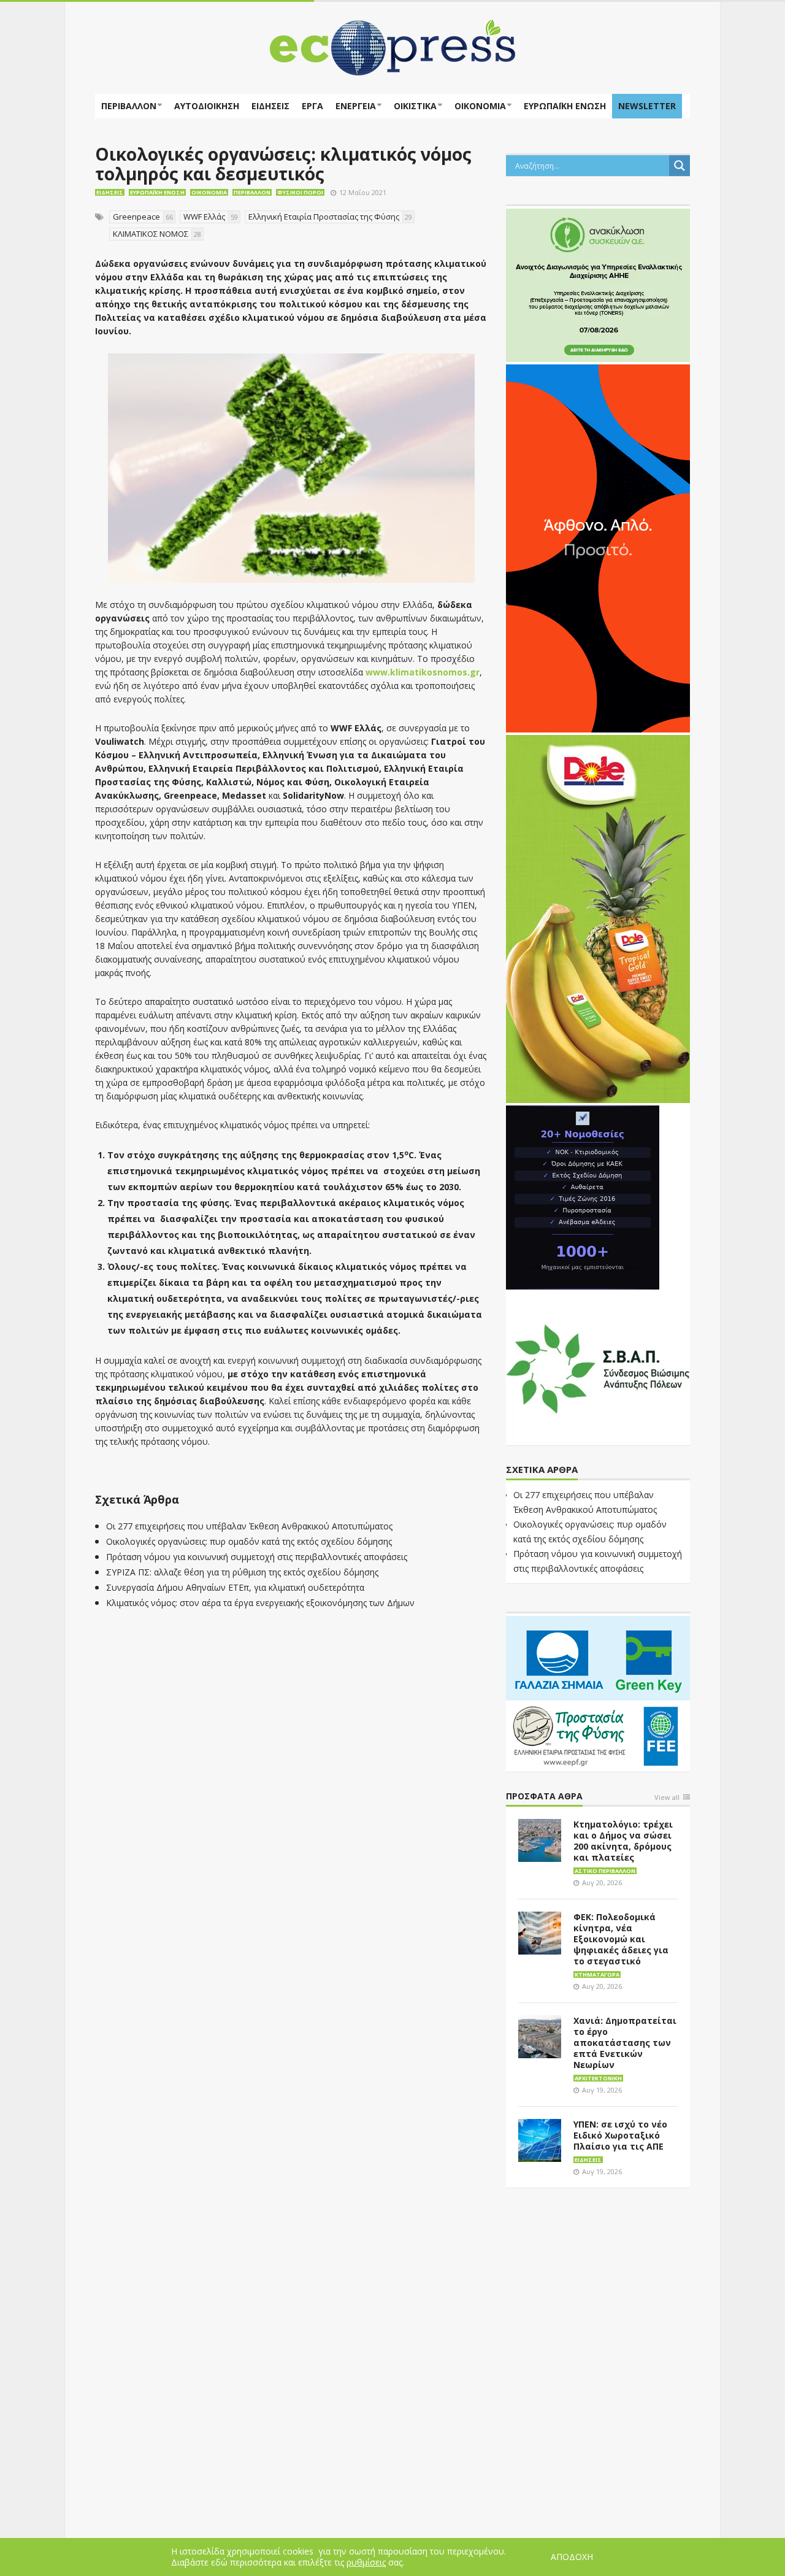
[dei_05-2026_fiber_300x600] (598, 547)
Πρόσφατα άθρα (544, 1797)
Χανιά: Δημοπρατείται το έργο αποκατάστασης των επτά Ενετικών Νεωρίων (625, 2043)
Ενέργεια (356, 106)
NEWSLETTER (647, 106)
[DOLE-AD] (598, 918)
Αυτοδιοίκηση (207, 106)
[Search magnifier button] (680, 166)
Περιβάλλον (129, 106)
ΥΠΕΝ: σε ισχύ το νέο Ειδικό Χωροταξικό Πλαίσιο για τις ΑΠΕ (620, 2135)
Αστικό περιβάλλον (605, 1871)
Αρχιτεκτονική (598, 2078)
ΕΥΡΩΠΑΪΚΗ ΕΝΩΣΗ (565, 106)
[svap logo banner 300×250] (598, 1367)
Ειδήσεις (270, 106)
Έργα (312, 106)
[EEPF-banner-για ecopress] (598, 1691)
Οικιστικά (415, 106)
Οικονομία (480, 106)
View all (667, 1798)
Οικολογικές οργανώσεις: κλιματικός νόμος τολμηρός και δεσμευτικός (283, 164)
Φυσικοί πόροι (300, 192)
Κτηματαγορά (597, 1974)
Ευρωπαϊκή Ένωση (157, 192)
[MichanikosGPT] (583, 1196)
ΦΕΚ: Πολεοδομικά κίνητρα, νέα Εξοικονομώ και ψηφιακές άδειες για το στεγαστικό (621, 1939)
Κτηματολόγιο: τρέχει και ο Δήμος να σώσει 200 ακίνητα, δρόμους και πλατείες (623, 1841)
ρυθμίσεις (366, 2563)
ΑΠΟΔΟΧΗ (572, 2557)
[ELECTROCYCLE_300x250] (598, 284)
